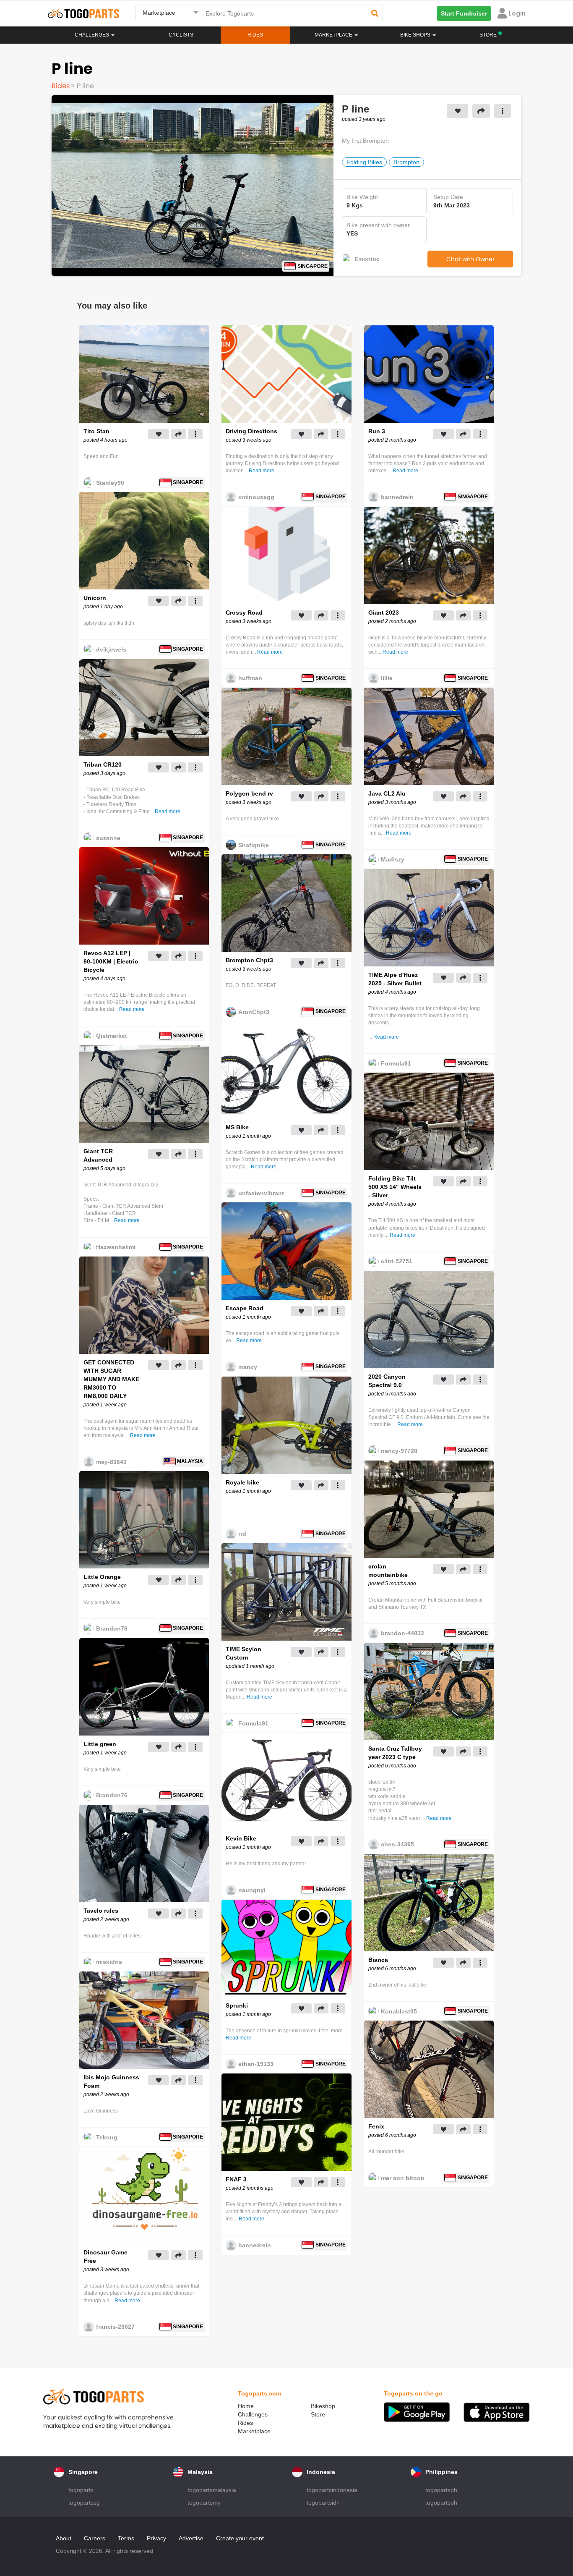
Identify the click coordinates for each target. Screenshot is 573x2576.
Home (246, 2406)
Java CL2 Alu (387, 793)
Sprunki (237, 2005)
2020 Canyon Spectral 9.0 (387, 1381)
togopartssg (84, 2503)
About (64, 2538)
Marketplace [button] (334, 35)
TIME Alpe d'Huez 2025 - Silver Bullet (395, 979)
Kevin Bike (241, 1838)
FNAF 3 (236, 2179)
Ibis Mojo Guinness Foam (111, 2081)
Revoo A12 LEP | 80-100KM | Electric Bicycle (111, 961)
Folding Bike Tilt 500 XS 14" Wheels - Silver (395, 1187)
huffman (250, 678)
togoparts (81, 2490)
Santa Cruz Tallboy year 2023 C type (395, 1753)
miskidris (109, 1962)
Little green (100, 1744)
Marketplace (254, 2431)
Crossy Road (244, 613)
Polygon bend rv (249, 793)
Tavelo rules (101, 1911)
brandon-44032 (402, 1633)
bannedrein (255, 2245)
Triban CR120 (103, 764)
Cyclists (181, 35)
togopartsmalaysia (212, 2490)
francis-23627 (115, 2327)
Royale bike (242, 1482)
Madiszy (393, 859)
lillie (387, 678)
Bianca (378, 1960)
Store (318, 2414)
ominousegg (256, 497)
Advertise (191, 2538)
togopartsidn (323, 2503)
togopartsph (441, 2490)
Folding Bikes (364, 162)
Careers (95, 2538)
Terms (126, 2538)
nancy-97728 (399, 1451)
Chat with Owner (470, 259)
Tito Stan (96, 431)
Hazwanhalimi (116, 1247)
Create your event (240, 2538)
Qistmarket (112, 1036)
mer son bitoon (403, 2178)
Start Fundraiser (464, 13)
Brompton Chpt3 (249, 960)
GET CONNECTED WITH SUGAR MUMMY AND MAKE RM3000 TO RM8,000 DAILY (111, 1379)
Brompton (406, 162)
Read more (168, 812)
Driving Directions (251, 431)
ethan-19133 (256, 2064)
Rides (255, 35)
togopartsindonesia (332, 2490)
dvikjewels (111, 649)
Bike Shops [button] (416, 35)
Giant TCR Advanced (98, 1155)
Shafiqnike (254, 845)
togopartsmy (204, 2503)
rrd (242, 1534)
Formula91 (253, 1723)
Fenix (376, 2126)
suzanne (108, 838)
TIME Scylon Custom (244, 1653)
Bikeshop (323, 2406)
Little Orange (102, 1577)
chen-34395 (397, 1844)
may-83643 (111, 1462)
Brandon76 (112, 1628)
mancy (248, 1367)
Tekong (107, 2137)
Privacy (156, 2538)
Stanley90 (110, 483)
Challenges (92, 35)
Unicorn (95, 598)
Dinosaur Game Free (105, 2257)
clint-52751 (397, 1261)
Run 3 (377, 431)
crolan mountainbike (388, 1571)
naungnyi (252, 1890)
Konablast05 (399, 2011)
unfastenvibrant (261, 1193)
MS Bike (237, 1127)
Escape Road (245, 1308)
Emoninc (367, 259)
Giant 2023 (384, 613)
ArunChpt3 (254, 1012)
